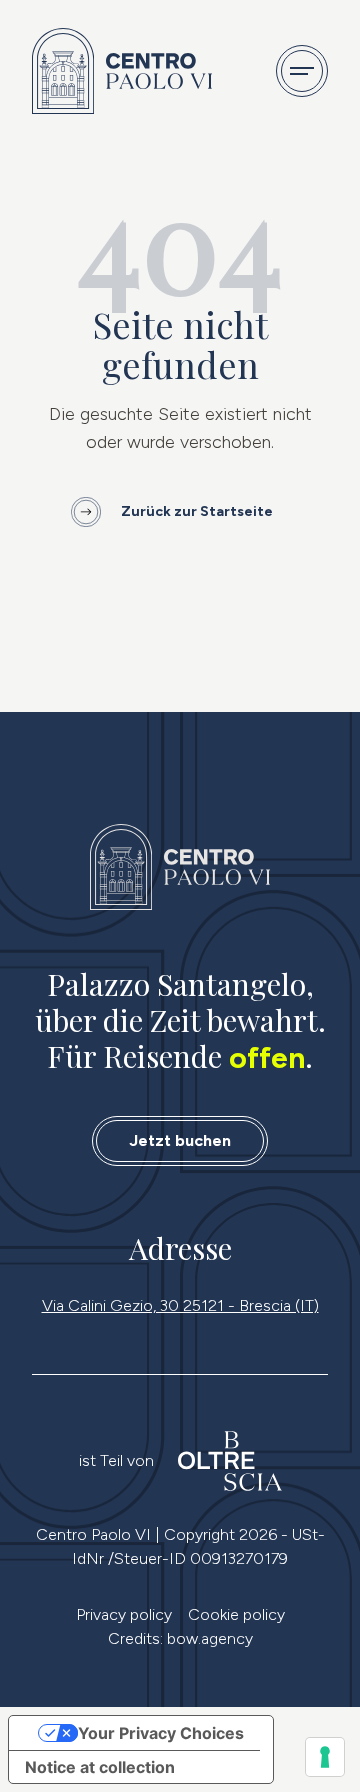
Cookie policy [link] (236, 1614)
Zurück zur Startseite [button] (197, 511)
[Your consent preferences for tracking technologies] (325, 1757)
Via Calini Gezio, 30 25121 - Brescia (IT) (180, 1305)
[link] (180, 867)
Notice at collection (100, 1767)
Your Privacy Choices (161, 1733)
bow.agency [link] (210, 1638)
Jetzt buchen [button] (180, 1140)
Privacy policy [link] (124, 1614)
